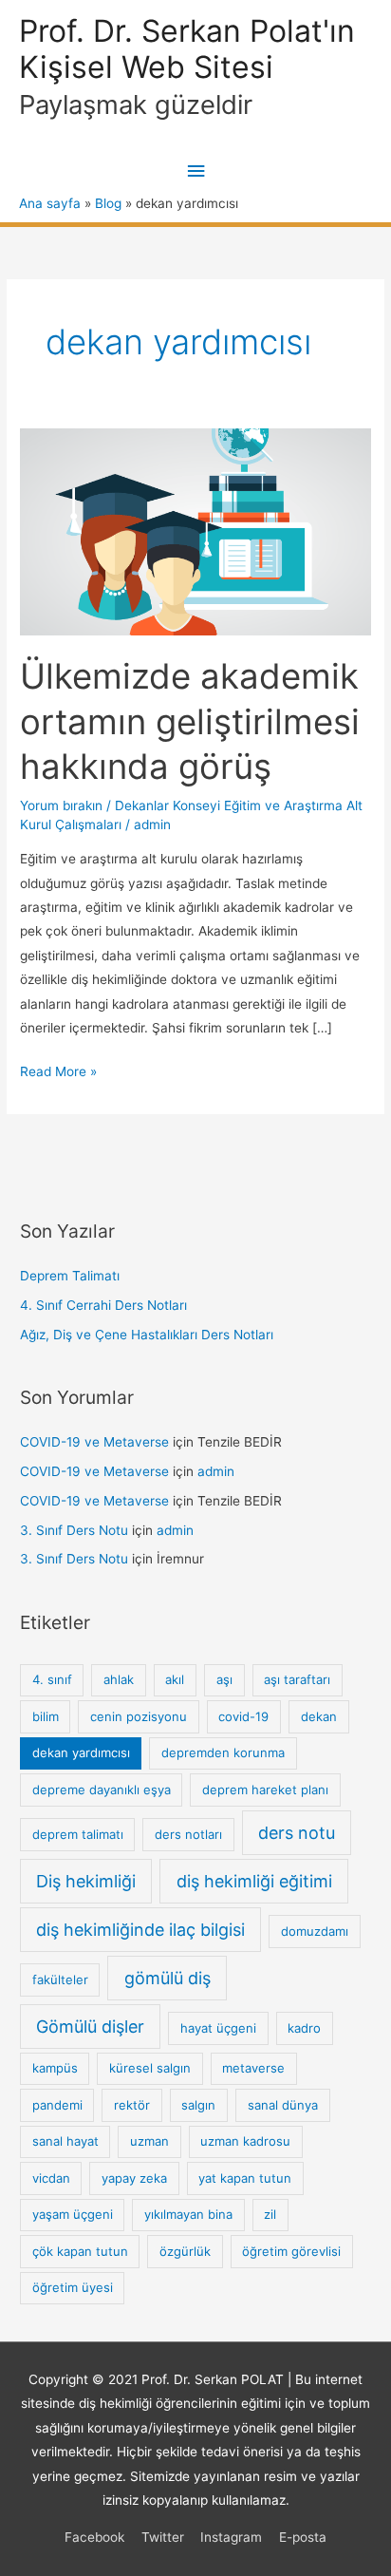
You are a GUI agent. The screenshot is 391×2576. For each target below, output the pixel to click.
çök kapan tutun (80, 2251)
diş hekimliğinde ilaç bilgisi (140, 1930)
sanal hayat (65, 2141)
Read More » (58, 1073)
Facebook (94, 2537)
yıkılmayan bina (188, 2214)
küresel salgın (150, 2068)
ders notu (297, 1833)
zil (270, 2214)
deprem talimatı (78, 1834)
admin (216, 1471)
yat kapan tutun (245, 2178)
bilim (46, 1716)
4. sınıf (52, 1679)
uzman (149, 2141)
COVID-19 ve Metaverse (94, 1442)
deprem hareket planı (265, 1790)
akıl (175, 1679)
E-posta (303, 2537)
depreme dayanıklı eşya (102, 1790)
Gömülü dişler (90, 2027)
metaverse (253, 2068)
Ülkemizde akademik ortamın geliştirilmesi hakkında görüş (190, 721)
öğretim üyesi (73, 2287)
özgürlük (185, 2251)
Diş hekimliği (86, 1881)
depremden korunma (223, 1752)
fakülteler (60, 1979)
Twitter (163, 2537)
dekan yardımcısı (81, 1752)
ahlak (119, 1679)
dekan (319, 1716)
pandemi (57, 2105)
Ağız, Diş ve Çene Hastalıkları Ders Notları (147, 1335)
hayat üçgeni (218, 2028)
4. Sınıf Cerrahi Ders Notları (103, 1305)
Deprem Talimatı (70, 1276)
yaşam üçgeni (73, 2214)
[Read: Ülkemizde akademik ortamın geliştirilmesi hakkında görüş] (195, 531)
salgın (198, 2105)
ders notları (188, 1834)
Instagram (231, 2537)
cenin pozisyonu (139, 1716)
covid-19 (243, 1716)
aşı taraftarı (297, 1679)
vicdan (51, 2178)
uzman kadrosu (245, 2141)
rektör (132, 2105)
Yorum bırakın (61, 805)
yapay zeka (134, 2178)
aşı (224, 1679)
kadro (304, 2028)
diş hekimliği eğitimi (254, 1881)
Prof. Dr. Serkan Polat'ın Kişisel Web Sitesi (187, 49)
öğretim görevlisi (291, 2251)
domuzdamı (315, 1931)
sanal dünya (283, 2105)
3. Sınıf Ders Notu (74, 1530)
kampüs (55, 2068)
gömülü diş (168, 1978)
